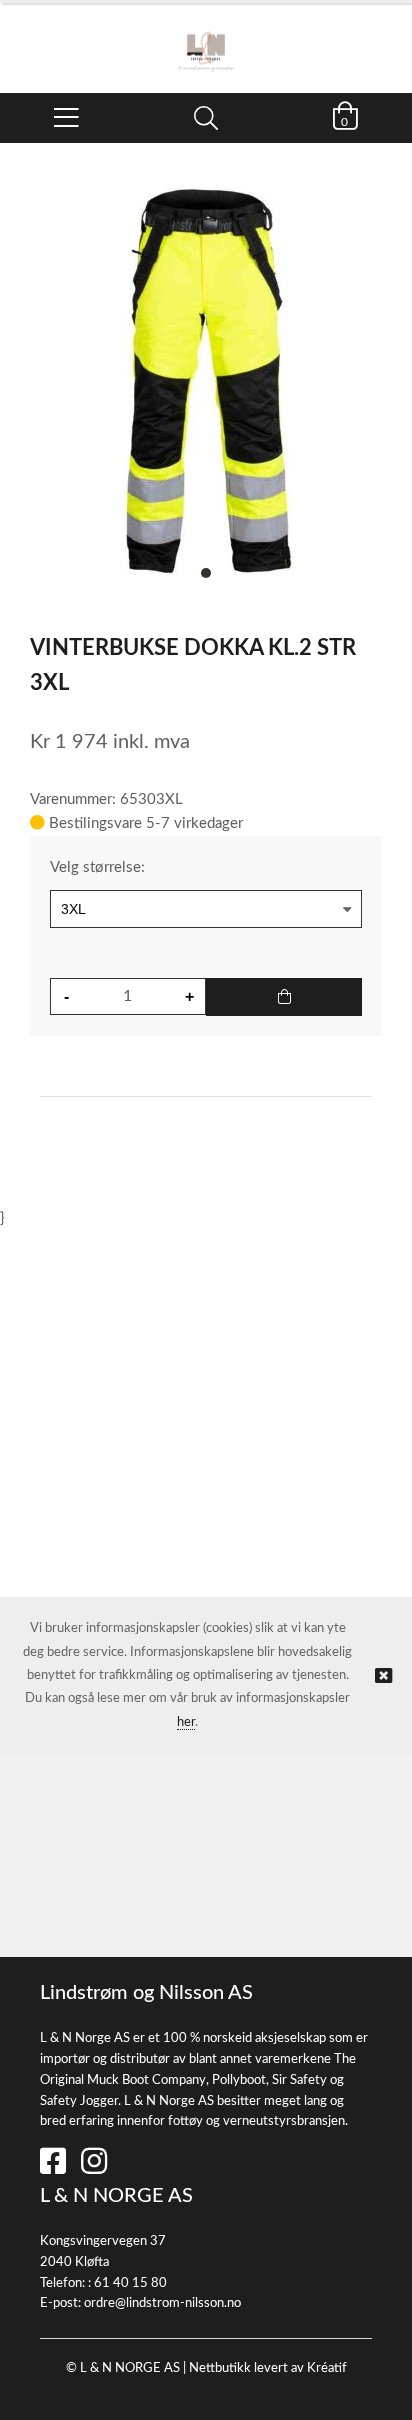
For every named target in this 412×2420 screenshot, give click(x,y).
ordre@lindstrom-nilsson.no (162, 2303)
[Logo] (206, 38)
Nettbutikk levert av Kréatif (268, 2368)
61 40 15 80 (130, 2283)
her (186, 1722)
